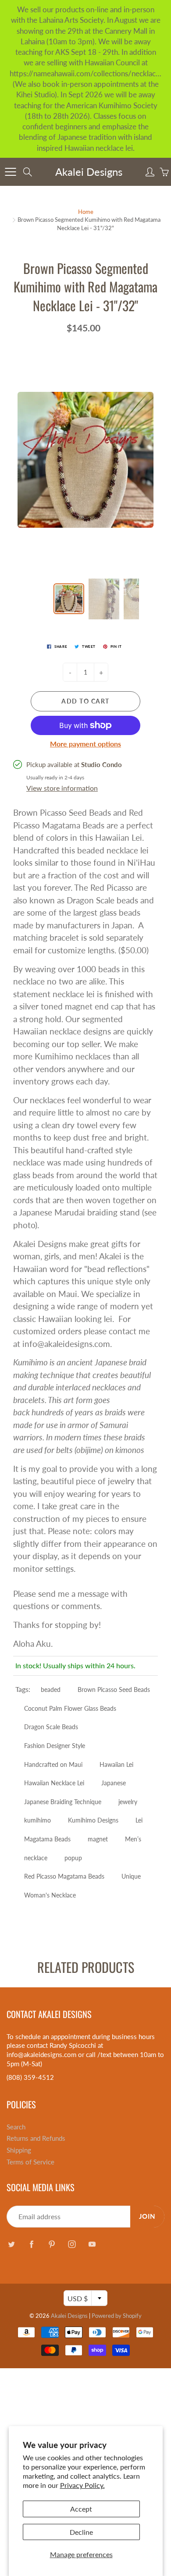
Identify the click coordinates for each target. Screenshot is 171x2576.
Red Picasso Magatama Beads (64, 1876)
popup (73, 1858)
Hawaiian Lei (116, 1764)
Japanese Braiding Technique (63, 1802)
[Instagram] (72, 2244)
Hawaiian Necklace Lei (54, 1783)
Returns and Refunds (36, 2138)
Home (86, 212)
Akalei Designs (89, 172)
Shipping (19, 2150)
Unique (131, 1876)
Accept (81, 2509)
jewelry (128, 1802)
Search (16, 2127)
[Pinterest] (52, 2244)
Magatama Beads (47, 1839)
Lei (139, 1820)
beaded (51, 1690)
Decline (81, 2532)
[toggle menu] (10, 172)
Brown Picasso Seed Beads (114, 1690)
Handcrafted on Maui (53, 1764)
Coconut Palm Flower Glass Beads (70, 1708)
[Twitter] (11, 2244)
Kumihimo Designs (93, 1820)
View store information (62, 788)
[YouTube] (92, 2244)
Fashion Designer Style (55, 1746)
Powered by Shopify (117, 2316)
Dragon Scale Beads (51, 1727)
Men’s (133, 1839)
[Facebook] (31, 2244)
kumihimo (37, 1820)
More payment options (85, 744)
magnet (98, 1839)
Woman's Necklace (50, 1895)
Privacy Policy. (82, 2485)
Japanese (114, 1783)
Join (147, 2216)
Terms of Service (30, 2162)
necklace (36, 1858)
